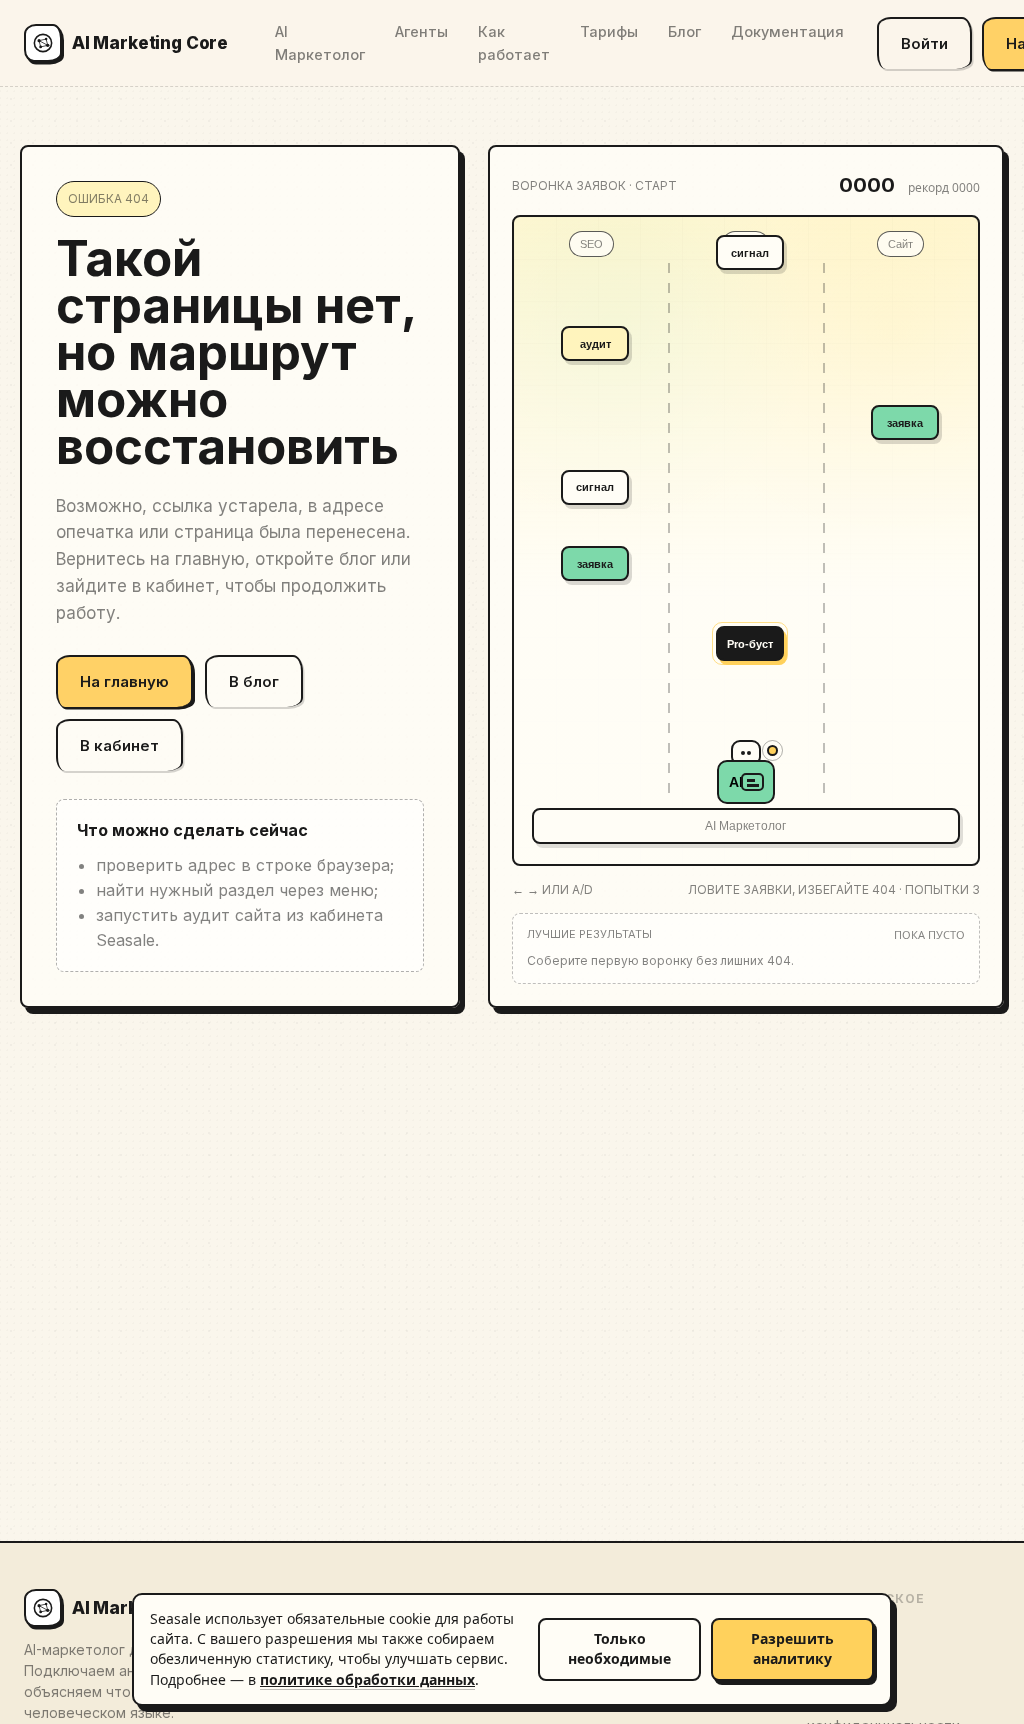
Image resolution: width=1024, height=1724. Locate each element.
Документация (787, 31)
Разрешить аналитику (792, 1648)
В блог (254, 681)
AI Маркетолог (320, 43)
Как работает (514, 43)
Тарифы (609, 31)
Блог (684, 31)
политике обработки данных (367, 1679)
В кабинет (119, 745)
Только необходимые (619, 1648)
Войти (924, 43)
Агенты (421, 31)
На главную (124, 681)
